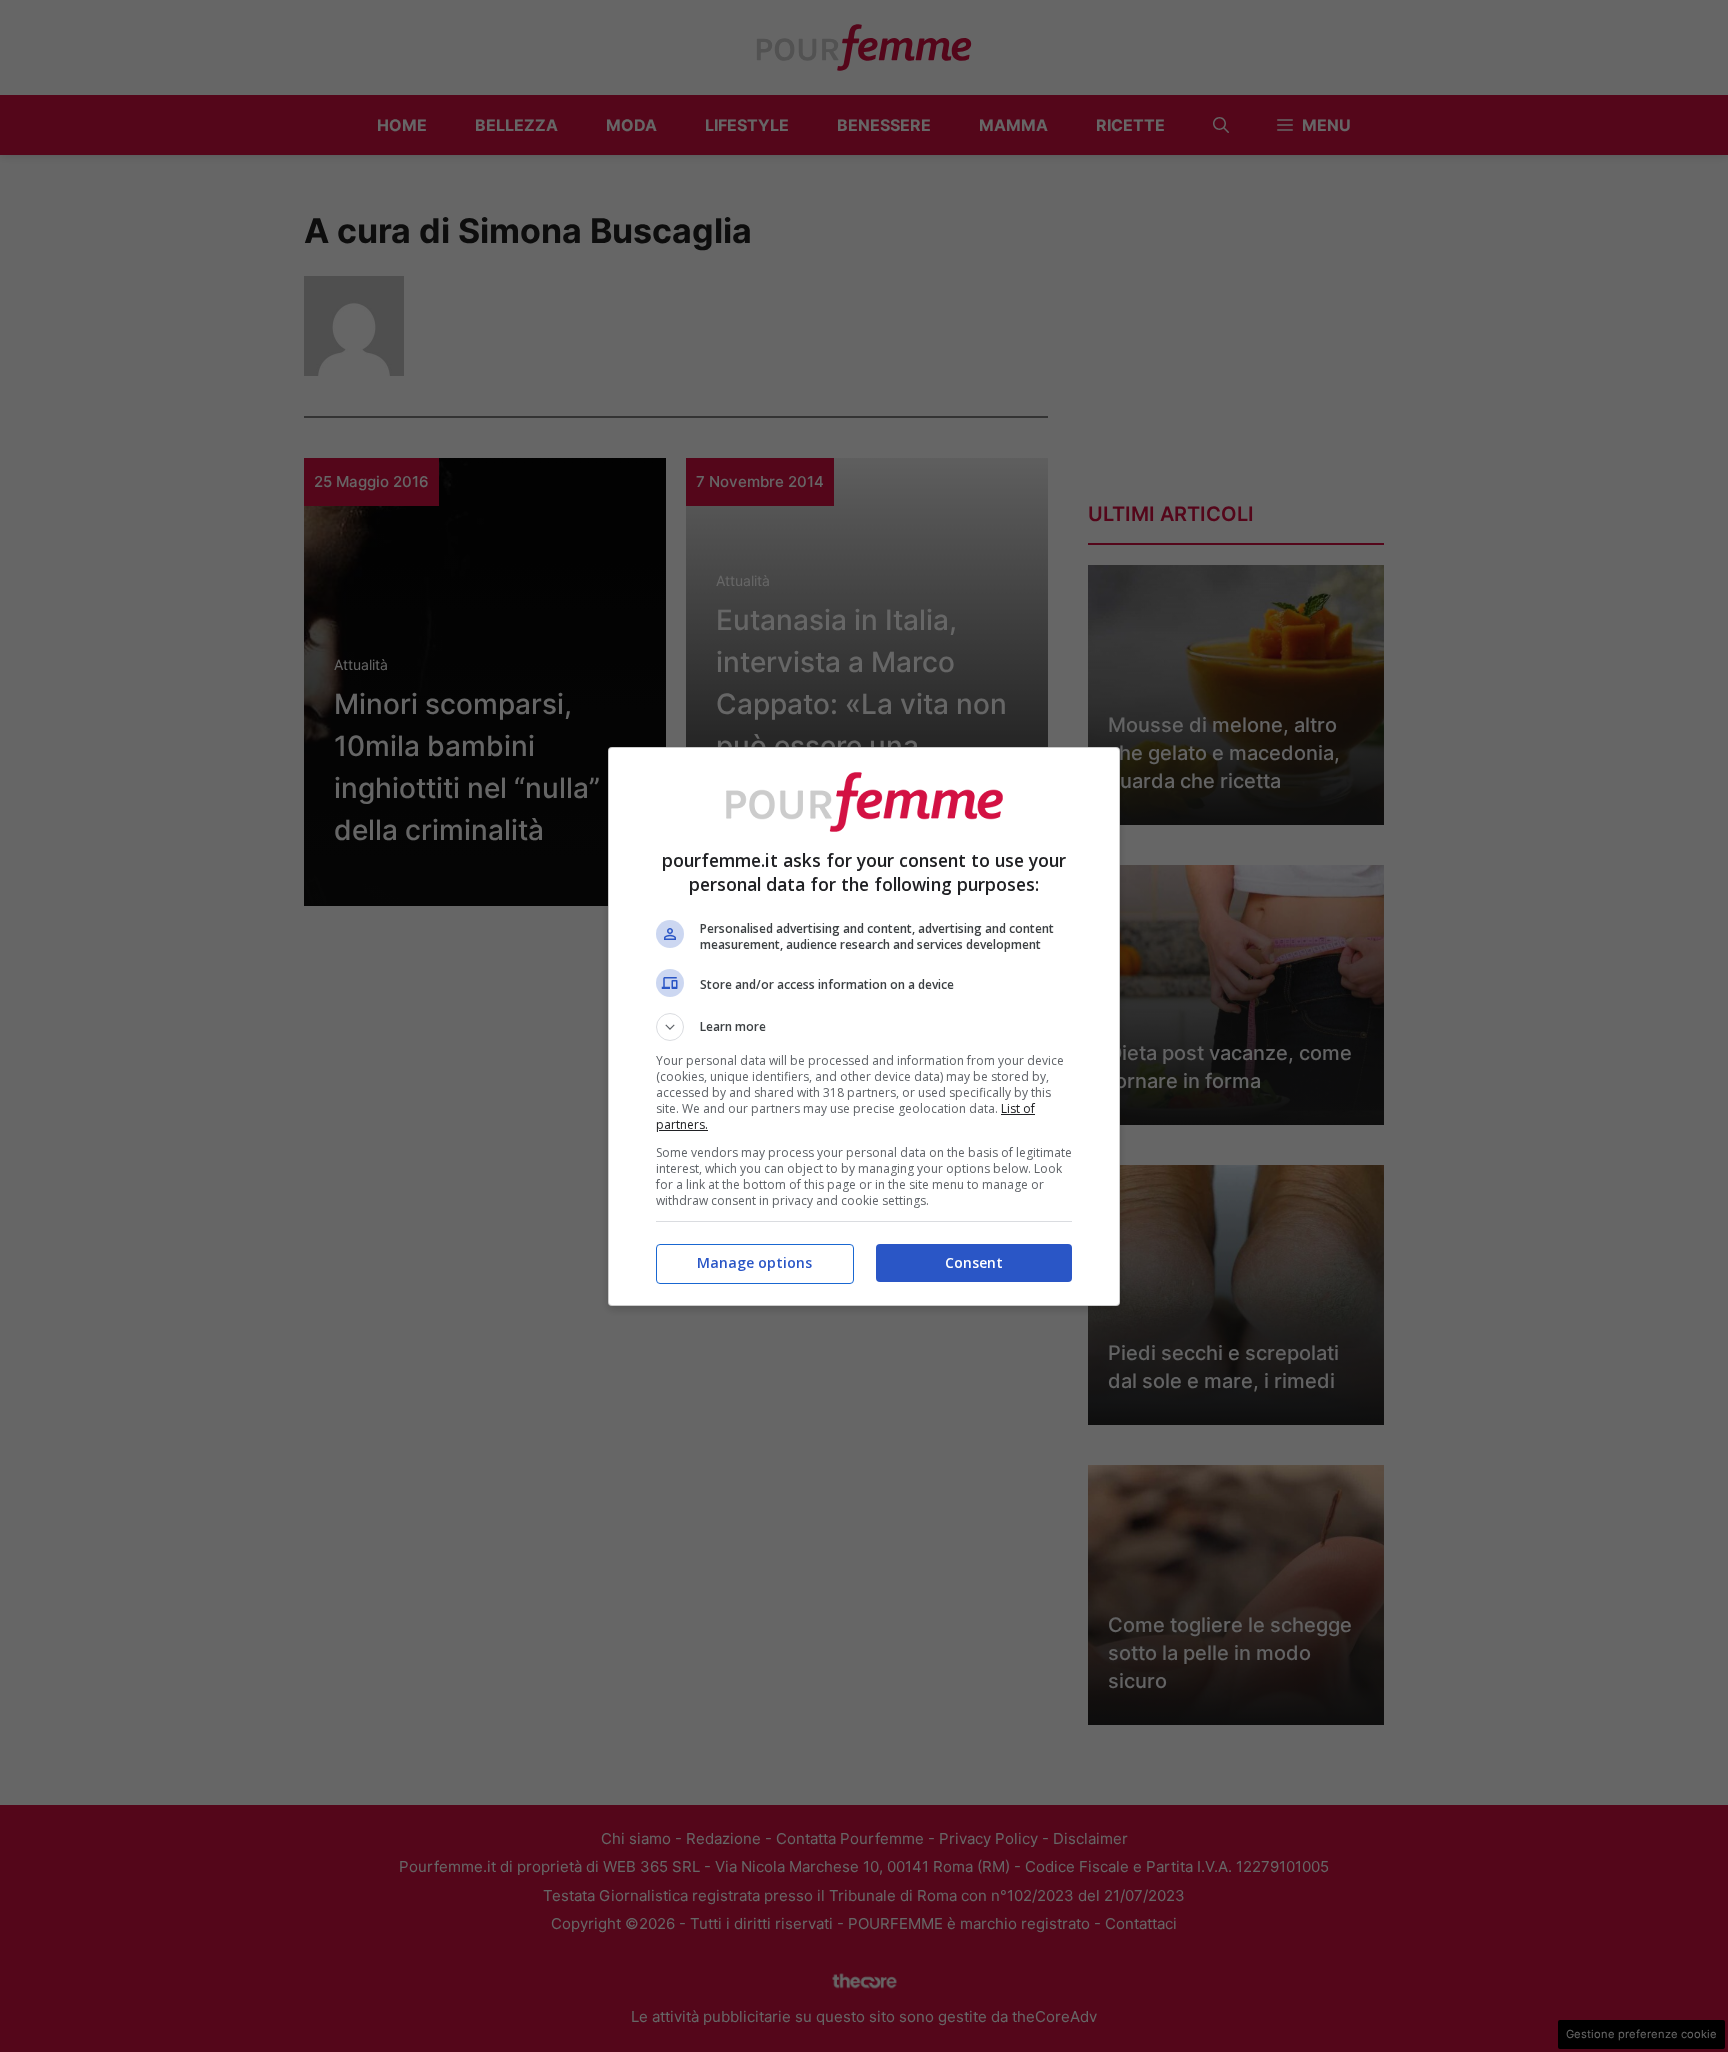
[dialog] (864, 1026)
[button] (864, 1027)
